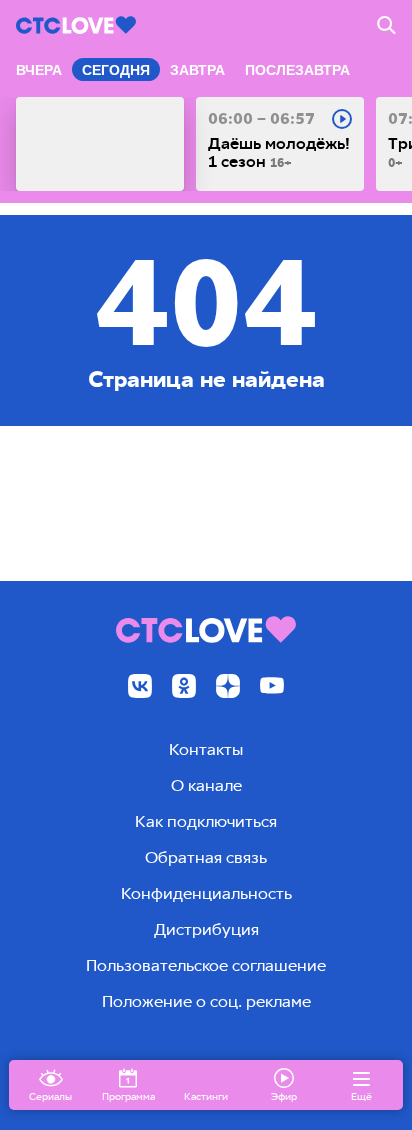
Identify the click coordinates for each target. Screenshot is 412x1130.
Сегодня (116, 70)
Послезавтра (297, 70)
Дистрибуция (206, 929)
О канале (206, 785)
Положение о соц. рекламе (206, 1001)
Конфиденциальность (206, 893)
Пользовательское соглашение (206, 965)
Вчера (39, 70)
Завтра (197, 70)
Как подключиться (206, 821)
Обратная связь (206, 857)
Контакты (206, 749)
